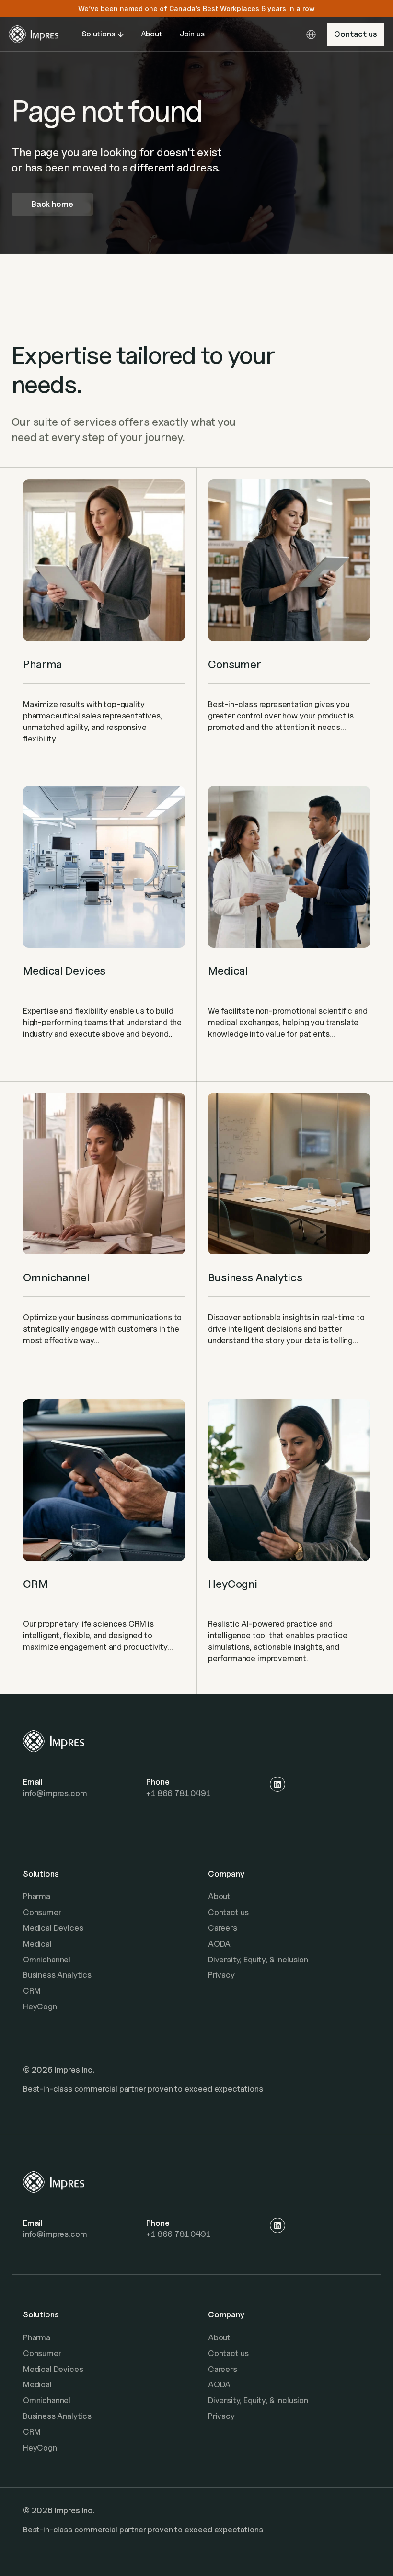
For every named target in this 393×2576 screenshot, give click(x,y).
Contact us (228, 1912)
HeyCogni (41, 2006)
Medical (37, 1944)
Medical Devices (53, 1928)
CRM (32, 1991)
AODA (219, 1944)
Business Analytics (57, 1975)
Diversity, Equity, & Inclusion (258, 1960)
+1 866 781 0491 (178, 1793)
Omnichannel (47, 1960)
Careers (223, 1928)
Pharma (37, 1896)
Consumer (42, 1912)
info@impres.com (55, 1793)
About (219, 1896)
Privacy (221, 1975)
